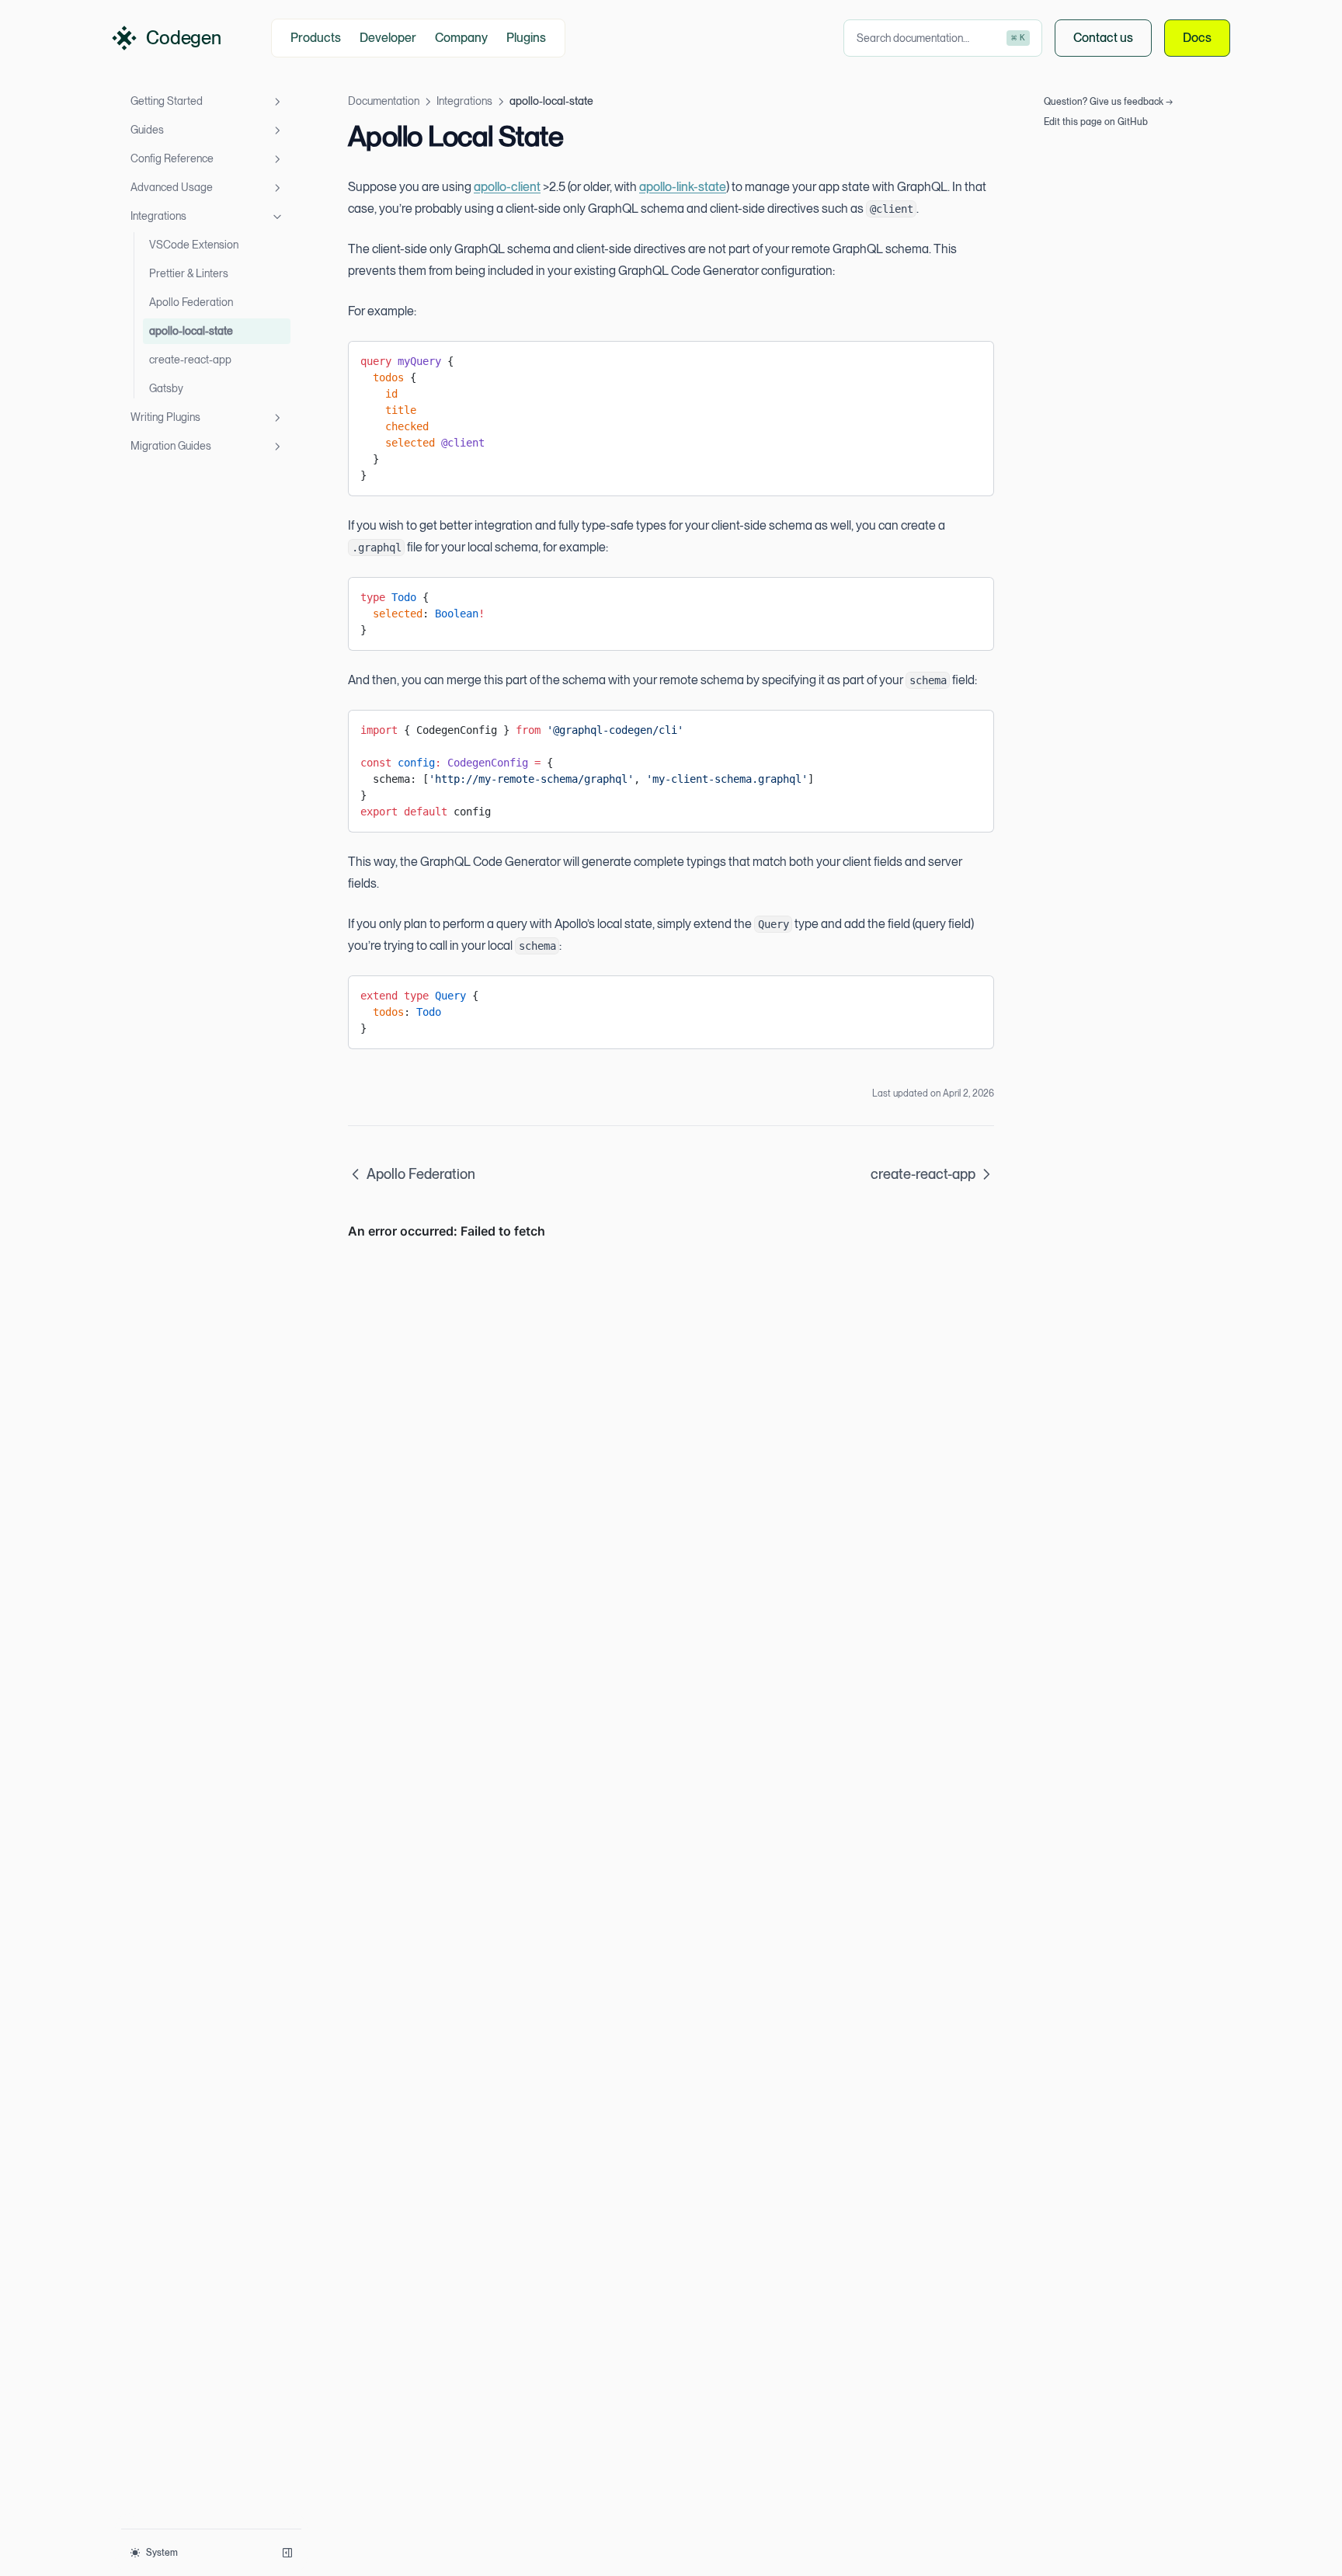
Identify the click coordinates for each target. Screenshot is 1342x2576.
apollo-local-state (191, 331)
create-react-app (190, 360)
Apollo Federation (191, 302)
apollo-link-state (683, 187)
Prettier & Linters (189, 273)
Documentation (384, 101)
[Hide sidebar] (287, 2553)
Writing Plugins (165, 417)
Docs (1197, 38)
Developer (388, 38)
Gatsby (166, 388)
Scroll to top (1069, 142)
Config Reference (172, 158)
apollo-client (507, 187)
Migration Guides (171, 446)
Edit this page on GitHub (1096, 122)
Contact (1103, 38)
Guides (147, 130)
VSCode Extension (194, 245)
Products (316, 38)
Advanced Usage (172, 187)
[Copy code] (970, 359)
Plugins (526, 38)
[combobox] (943, 38)
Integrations (158, 216)
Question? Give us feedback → (1108, 102)
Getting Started (167, 101)
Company (461, 38)
